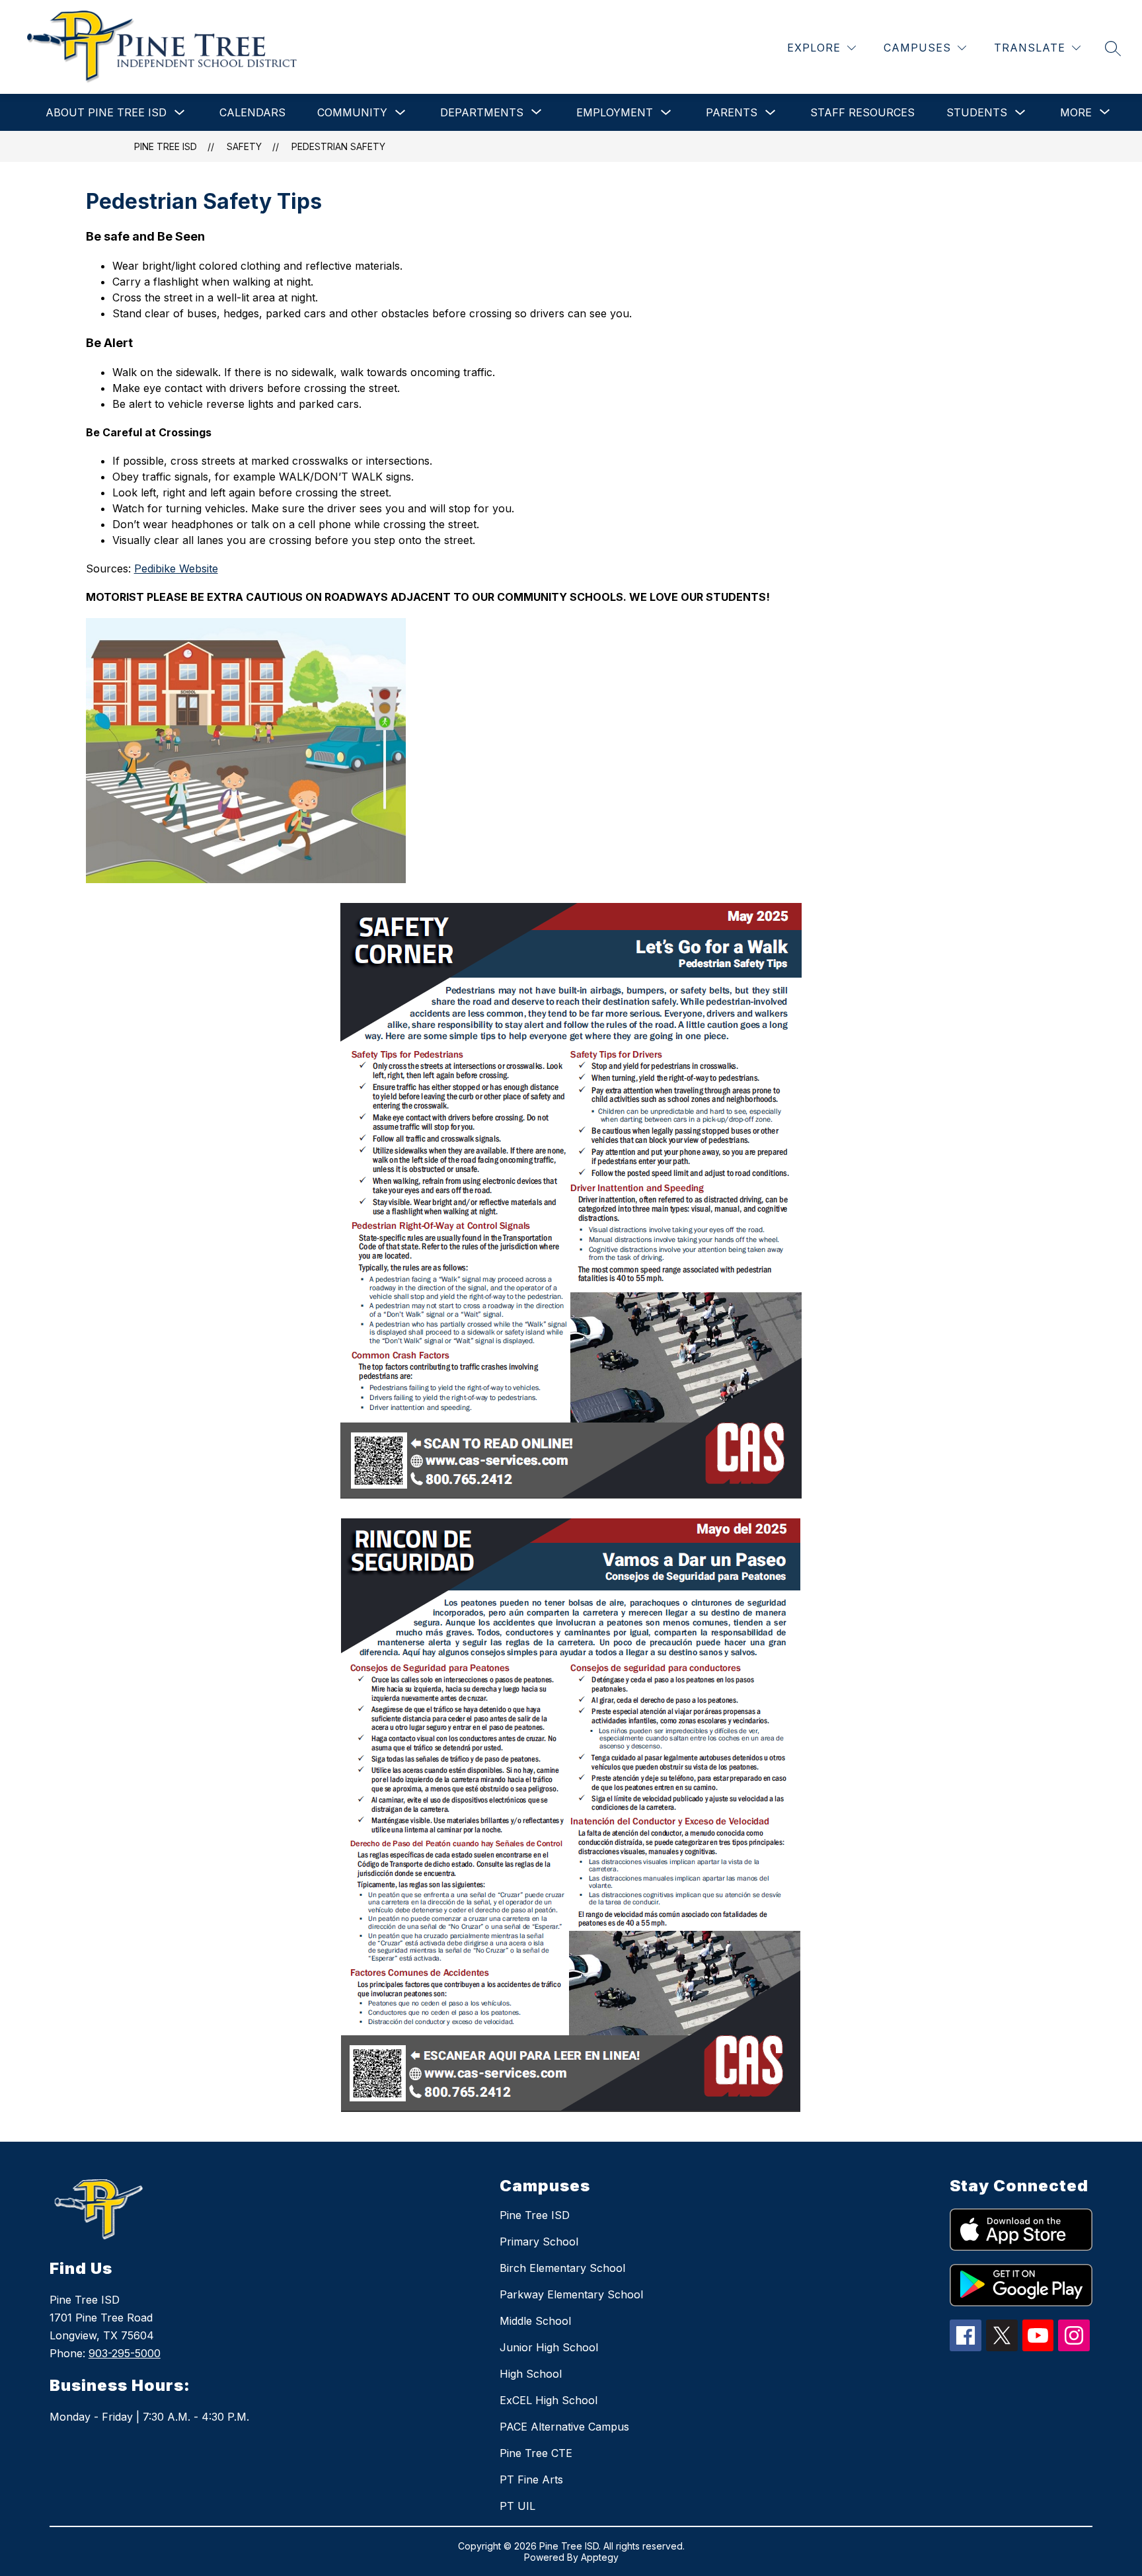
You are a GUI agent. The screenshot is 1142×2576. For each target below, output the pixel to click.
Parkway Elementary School (571, 2294)
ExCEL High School (549, 2400)
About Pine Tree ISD (106, 112)
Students (977, 112)
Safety (244, 146)
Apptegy (600, 2557)
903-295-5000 (125, 2353)
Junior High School (549, 2347)
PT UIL (517, 2506)
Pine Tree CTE (536, 2453)
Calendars (252, 112)
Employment (615, 112)
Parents (732, 112)
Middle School (535, 2321)
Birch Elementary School (562, 2268)
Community (352, 112)
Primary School (539, 2242)
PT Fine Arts (531, 2479)
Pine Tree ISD (166, 146)
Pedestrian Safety (338, 146)
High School (531, 2374)
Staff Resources (862, 112)
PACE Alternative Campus (564, 2427)
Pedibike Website (176, 568)
